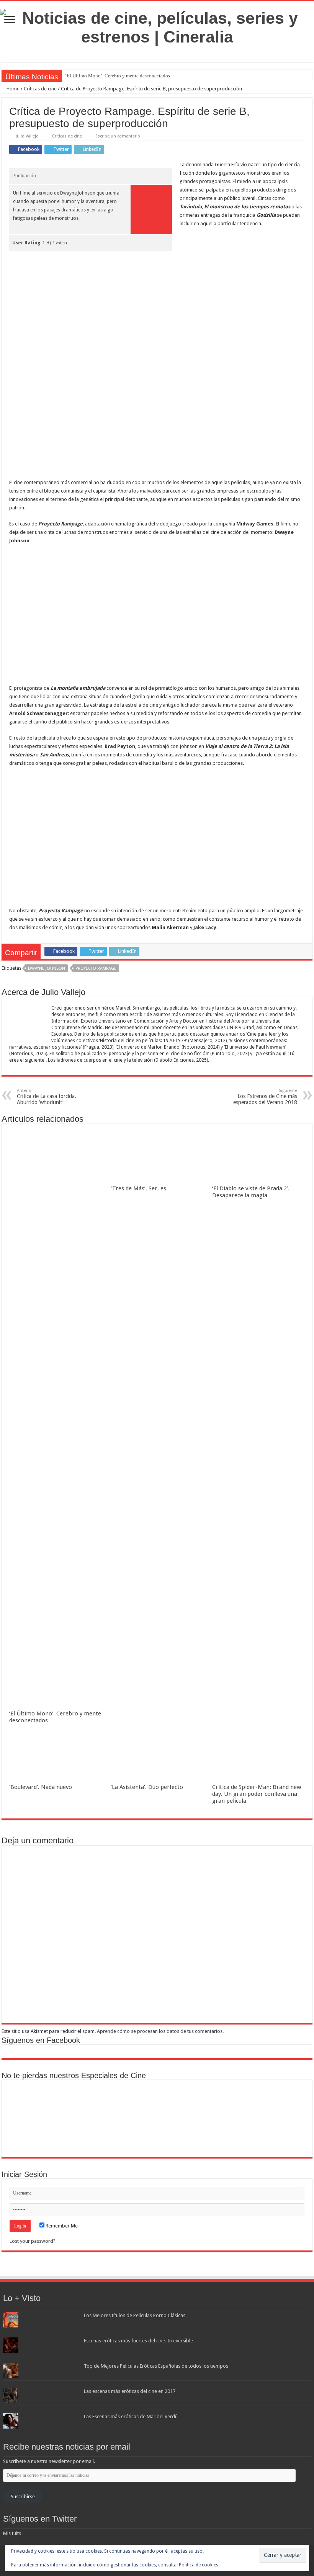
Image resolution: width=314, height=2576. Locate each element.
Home (12, 89)
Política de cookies (199, 2565)
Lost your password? (33, 2241)
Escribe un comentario (118, 136)
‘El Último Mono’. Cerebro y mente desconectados (118, 76)
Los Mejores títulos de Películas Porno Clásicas (135, 2315)
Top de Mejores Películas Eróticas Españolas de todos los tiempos (156, 2366)
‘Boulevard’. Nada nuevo (41, 1787)
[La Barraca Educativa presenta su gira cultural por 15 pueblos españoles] (132, 2101)
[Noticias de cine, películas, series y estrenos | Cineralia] (157, 26)
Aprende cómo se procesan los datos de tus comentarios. (160, 2031)
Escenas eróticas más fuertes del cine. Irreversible (138, 2341)
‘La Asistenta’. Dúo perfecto (147, 1787)
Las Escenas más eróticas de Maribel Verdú (131, 2416)
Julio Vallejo (27, 136)
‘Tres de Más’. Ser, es (138, 1188)
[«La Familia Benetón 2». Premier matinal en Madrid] (182, 2101)
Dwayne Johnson (47, 968)
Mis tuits (12, 2533)
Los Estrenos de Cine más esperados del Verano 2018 (265, 1097)
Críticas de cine (40, 89)
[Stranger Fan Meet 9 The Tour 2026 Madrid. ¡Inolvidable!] (233, 2101)
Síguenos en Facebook (41, 2040)
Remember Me (61, 2226)
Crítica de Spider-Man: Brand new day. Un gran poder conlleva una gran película (257, 1794)
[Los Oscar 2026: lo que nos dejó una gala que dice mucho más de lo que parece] (283, 2101)
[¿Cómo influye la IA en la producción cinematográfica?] (81, 2101)
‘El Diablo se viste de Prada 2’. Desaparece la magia (251, 1192)
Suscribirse (23, 2497)
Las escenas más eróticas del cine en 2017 (130, 2391)
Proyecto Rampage (96, 968)
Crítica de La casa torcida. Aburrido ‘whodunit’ (47, 1097)
